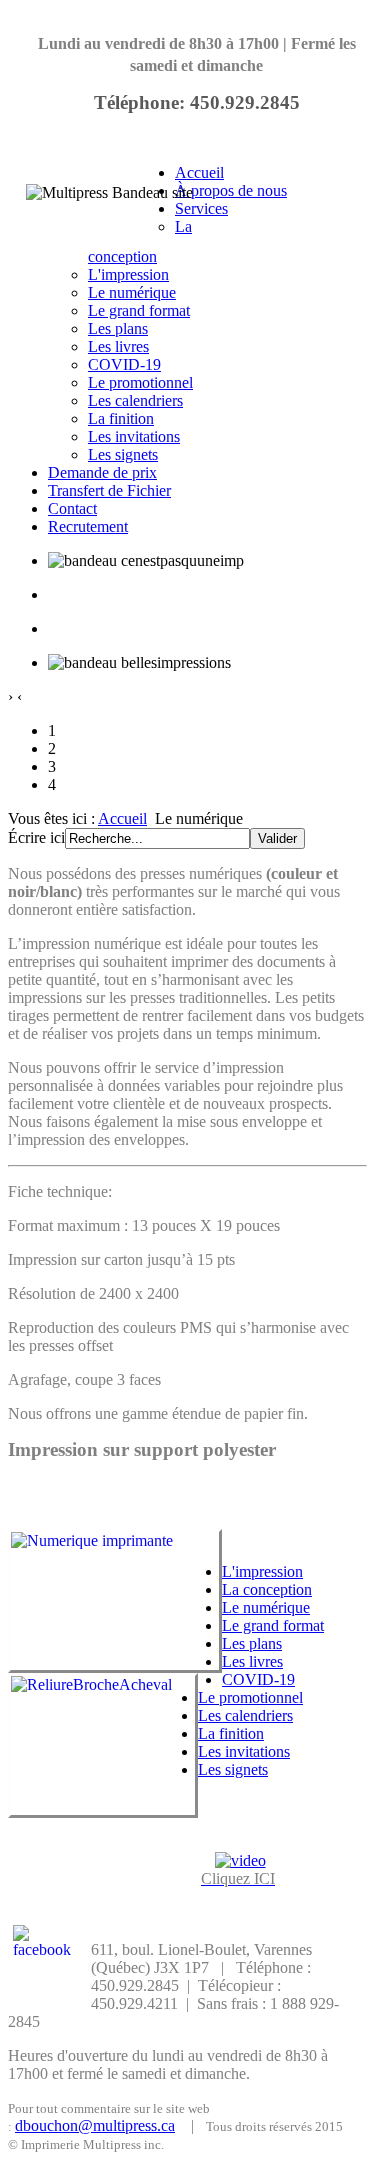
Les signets (123, 454)
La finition (121, 418)
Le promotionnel (140, 382)
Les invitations (134, 436)
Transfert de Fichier (109, 490)
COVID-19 (124, 364)
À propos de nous (231, 190)
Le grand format (139, 310)
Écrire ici (36, 837)
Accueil (199, 172)
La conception (267, 1589)
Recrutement (88, 526)
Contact (72, 508)
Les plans (118, 328)
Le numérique (132, 292)
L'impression (128, 274)
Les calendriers (135, 400)
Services (201, 208)
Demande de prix (102, 472)
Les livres (118, 346)
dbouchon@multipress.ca (95, 2125)
